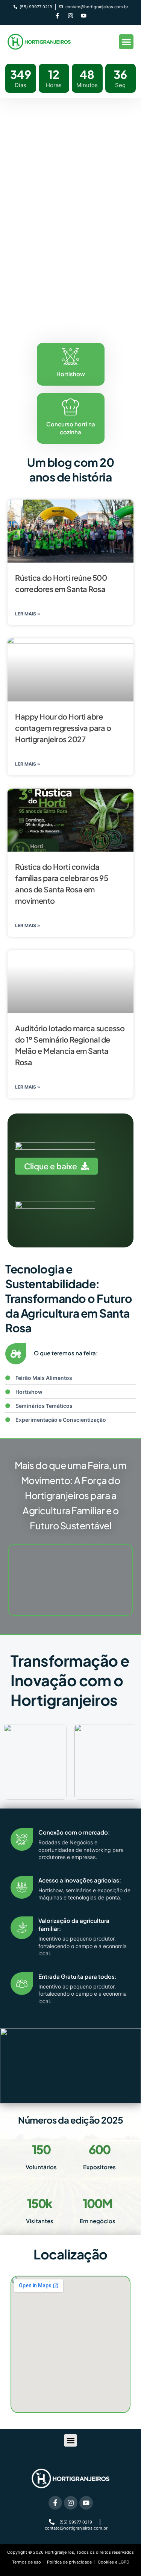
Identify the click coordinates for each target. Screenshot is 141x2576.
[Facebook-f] (58, 16)
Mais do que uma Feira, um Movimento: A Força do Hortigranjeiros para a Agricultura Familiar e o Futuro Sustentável (71, 1495)
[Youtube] (84, 16)
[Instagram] (71, 16)
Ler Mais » (28, 614)
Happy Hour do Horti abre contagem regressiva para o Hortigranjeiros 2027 (63, 728)
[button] (126, 42)
